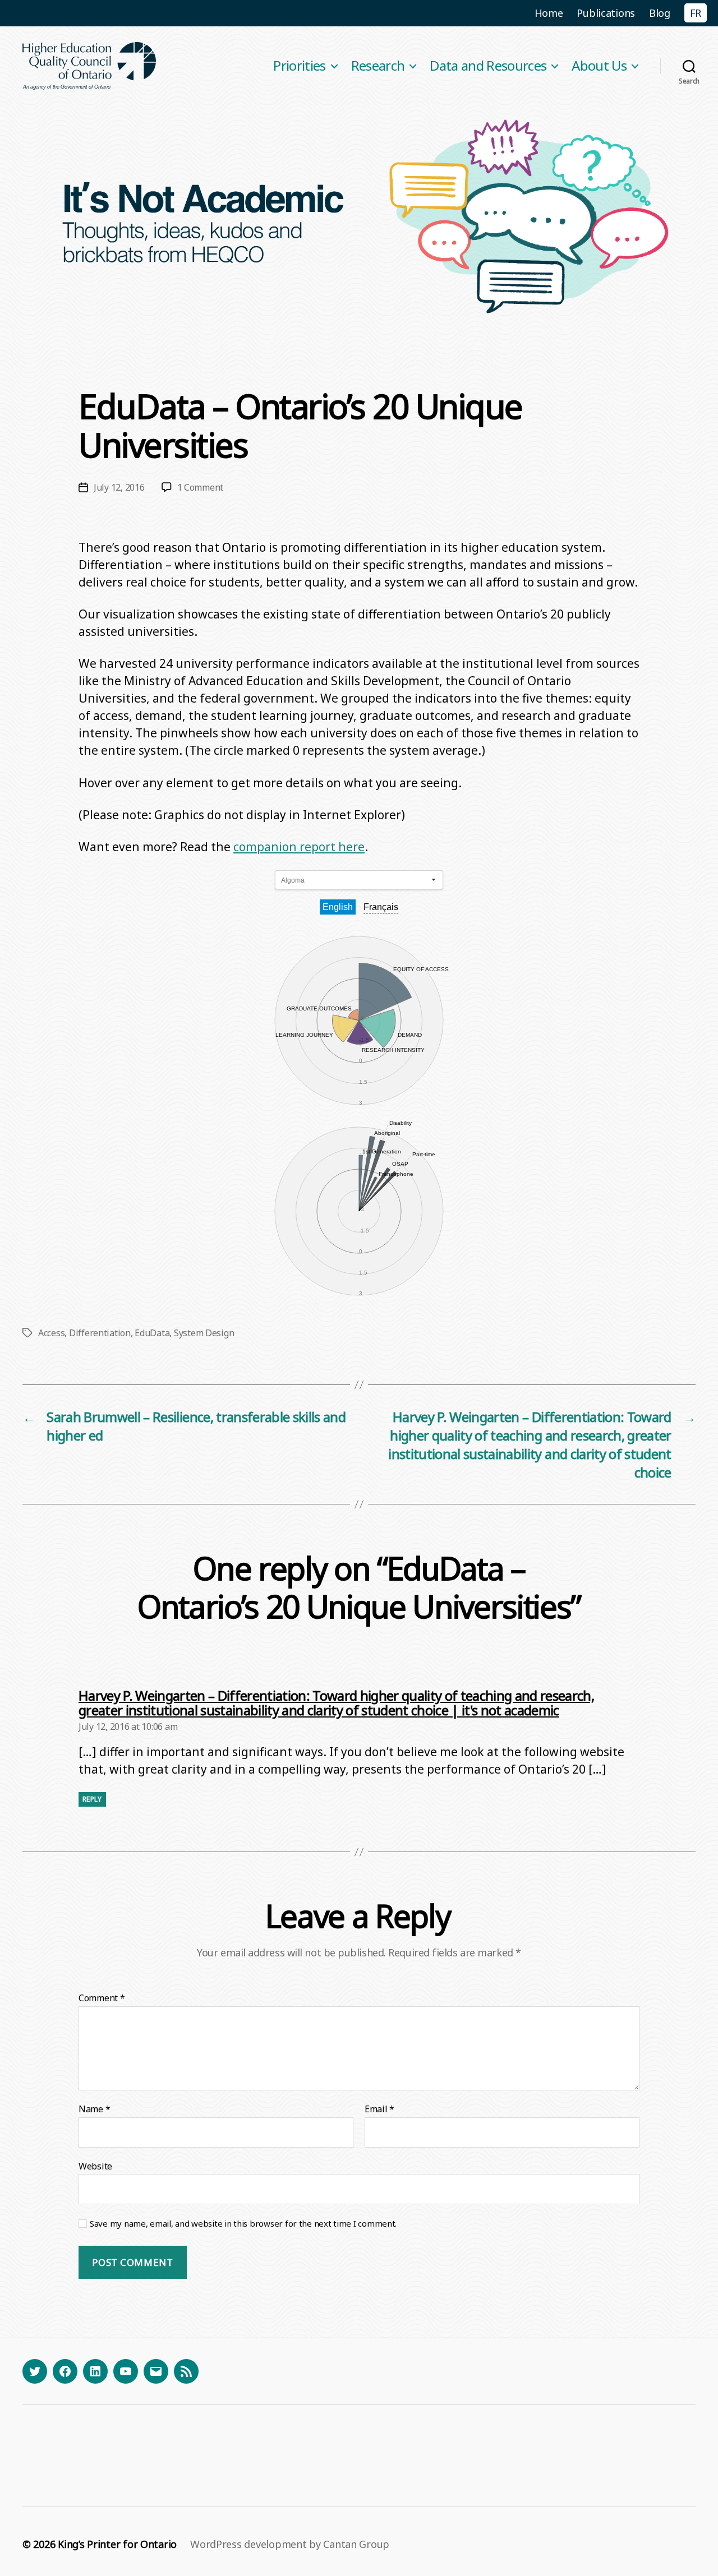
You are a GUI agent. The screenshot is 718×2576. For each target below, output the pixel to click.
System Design (204, 1333)
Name (94, 2109)
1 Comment (201, 487)
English (338, 907)
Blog (660, 13)
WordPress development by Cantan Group (290, 2544)
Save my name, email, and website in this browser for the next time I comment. (243, 2224)
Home (549, 13)
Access (51, 1333)
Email (379, 2109)
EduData (152, 1333)
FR (696, 13)
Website (95, 2166)
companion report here (299, 847)
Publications (606, 13)
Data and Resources (488, 66)
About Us (599, 66)
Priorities (299, 66)
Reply (92, 1799)
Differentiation (100, 1333)
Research (378, 66)
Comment (102, 1998)
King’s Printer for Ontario (117, 2544)
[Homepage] (90, 66)
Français (381, 907)
